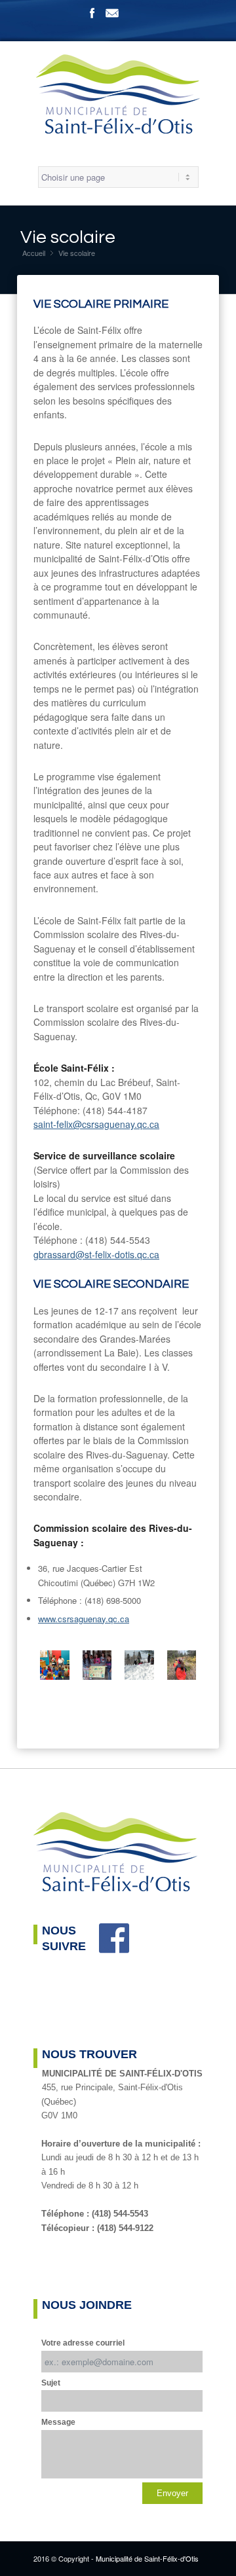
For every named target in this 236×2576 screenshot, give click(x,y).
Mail (112, 13)
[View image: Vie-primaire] (55, 1667)
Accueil (34, 253)
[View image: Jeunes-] (97, 1667)
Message (58, 2422)
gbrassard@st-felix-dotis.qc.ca (96, 1254)
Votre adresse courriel (83, 2343)
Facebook (92, 13)
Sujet (51, 2383)
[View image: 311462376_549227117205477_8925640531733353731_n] (182, 1667)
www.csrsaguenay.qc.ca (84, 1619)
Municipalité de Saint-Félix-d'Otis (147, 2558)
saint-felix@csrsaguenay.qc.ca (96, 1124)
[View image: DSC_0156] (139, 1667)
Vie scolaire (68, 237)
